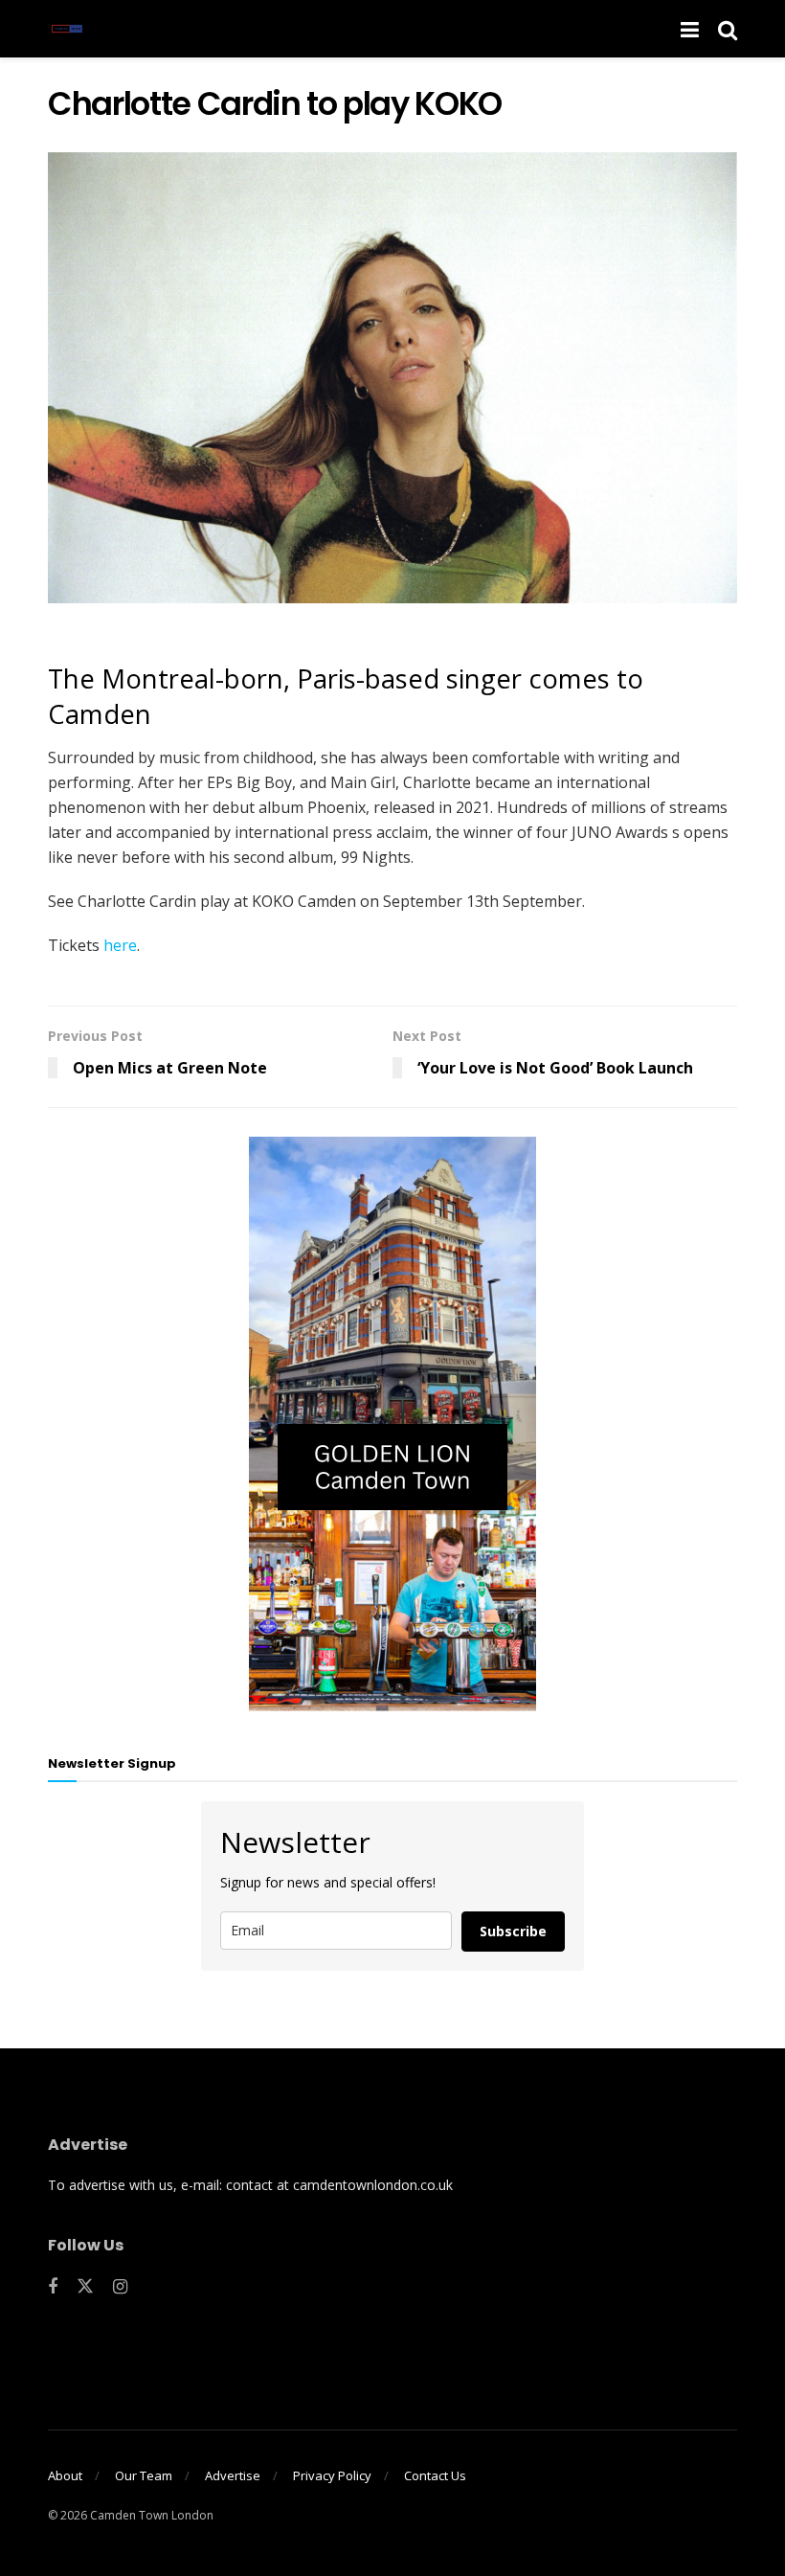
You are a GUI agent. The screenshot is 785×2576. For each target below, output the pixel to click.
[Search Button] (728, 29)
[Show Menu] (690, 29)
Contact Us (435, 2475)
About (65, 2475)
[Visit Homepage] (67, 29)
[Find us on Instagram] (120, 2287)
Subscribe (513, 1931)
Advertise (233, 2475)
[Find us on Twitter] (85, 2287)
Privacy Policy (332, 2475)
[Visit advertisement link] (392, 1424)
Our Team (144, 2475)
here (120, 945)
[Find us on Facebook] (53, 2287)
